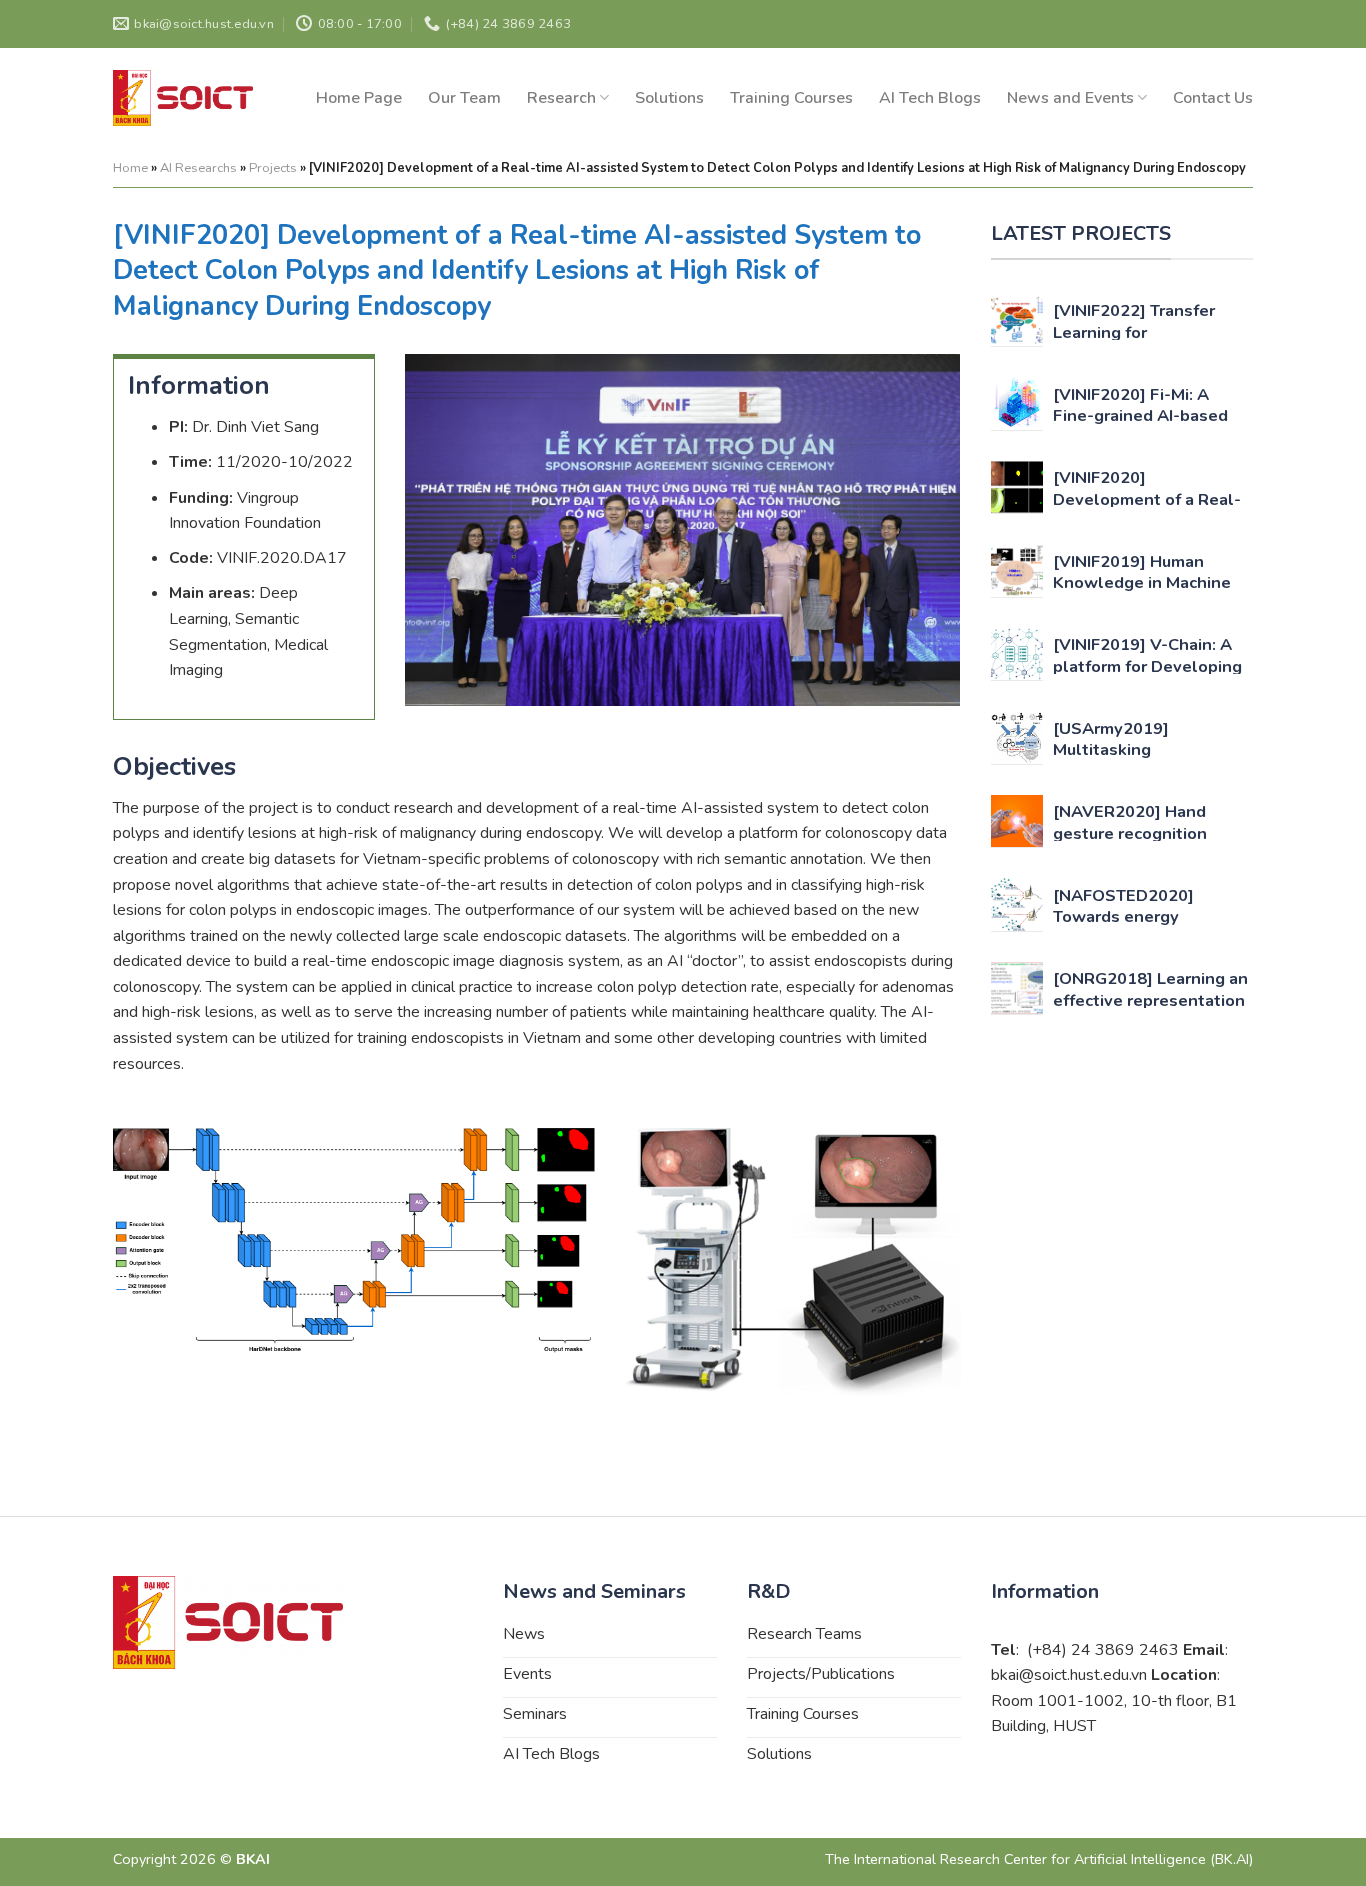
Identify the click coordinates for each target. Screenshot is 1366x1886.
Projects (273, 168)
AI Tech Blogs (930, 98)
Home (130, 168)
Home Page (359, 98)
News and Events (1070, 98)
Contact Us (1213, 98)
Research (561, 98)
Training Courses (791, 98)
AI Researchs (198, 168)
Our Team (464, 98)
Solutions (669, 98)
